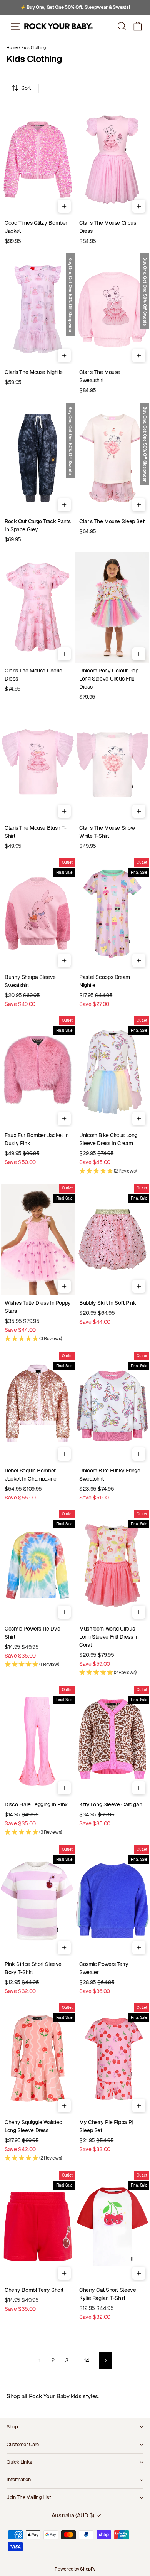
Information (19, 2479)
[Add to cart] (64, 206)
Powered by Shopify (75, 2569)
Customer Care (23, 2444)
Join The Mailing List (29, 2497)
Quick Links (19, 2462)
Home (12, 47)
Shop (12, 2427)
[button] (138, 26)
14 (87, 2360)
